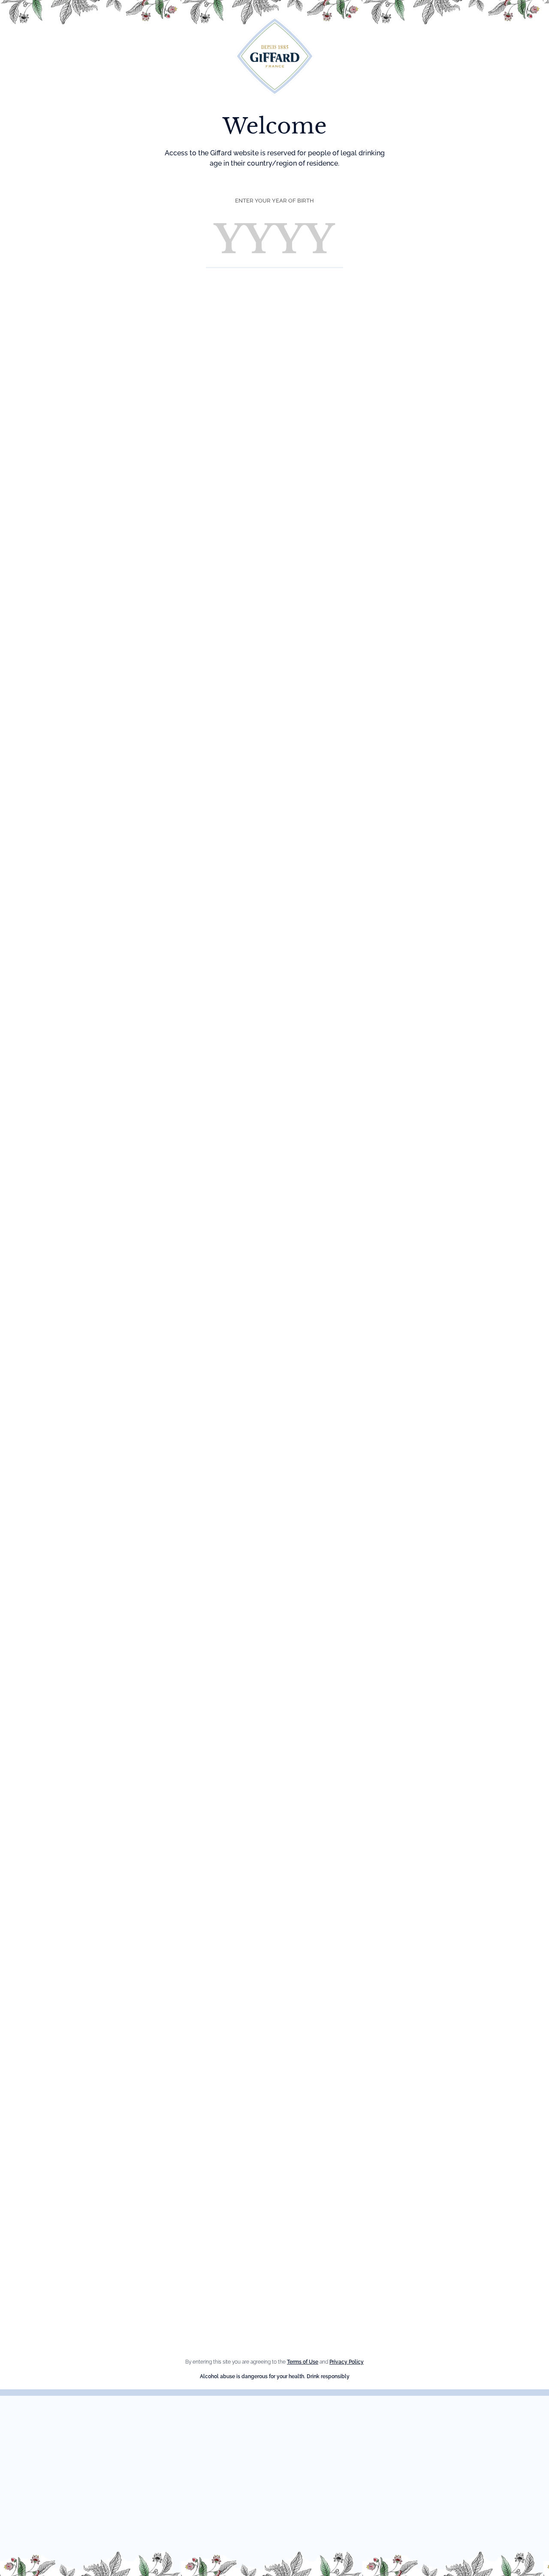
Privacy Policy (347, 2362)
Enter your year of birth (274, 201)
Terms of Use (303, 2362)
